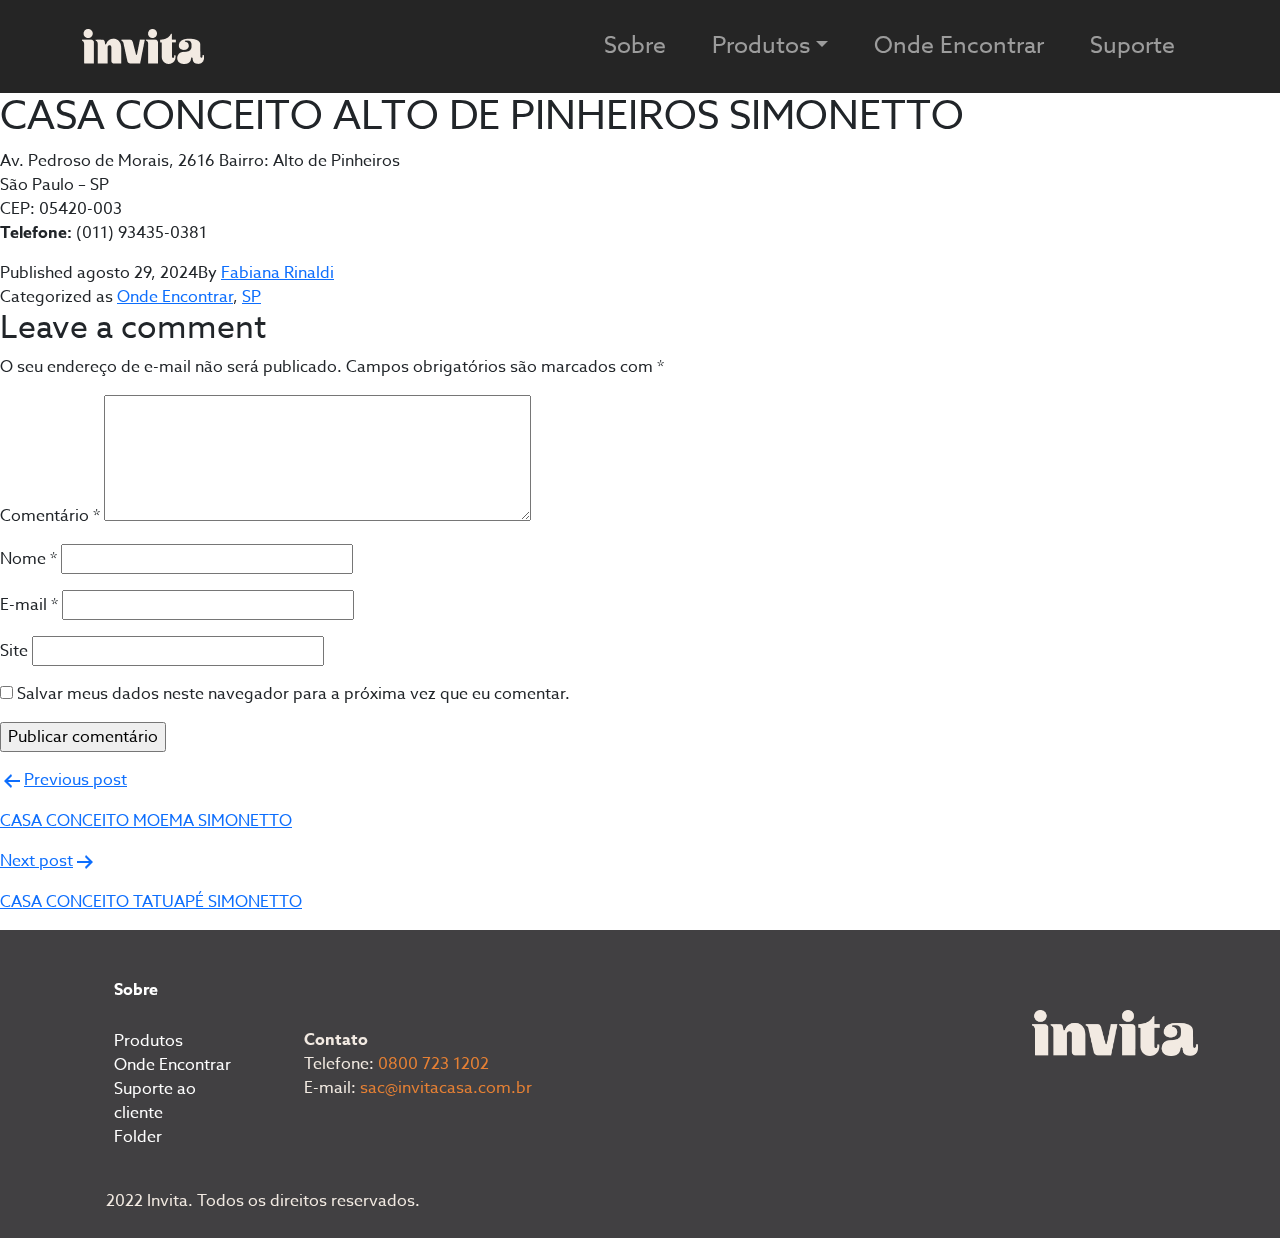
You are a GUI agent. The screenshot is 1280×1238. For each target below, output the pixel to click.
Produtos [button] (761, 46)
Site (14, 651)
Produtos (148, 1041)
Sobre (635, 46)
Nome (28, 559)
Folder (138, 1137)
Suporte (1132, 46)
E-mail (29, 605)
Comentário (50, 516)
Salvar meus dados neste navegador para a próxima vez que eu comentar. (293, 694)
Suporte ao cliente (155, 1101)
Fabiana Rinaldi (277, 273)
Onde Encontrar (959, 46)
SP (251, 297)
